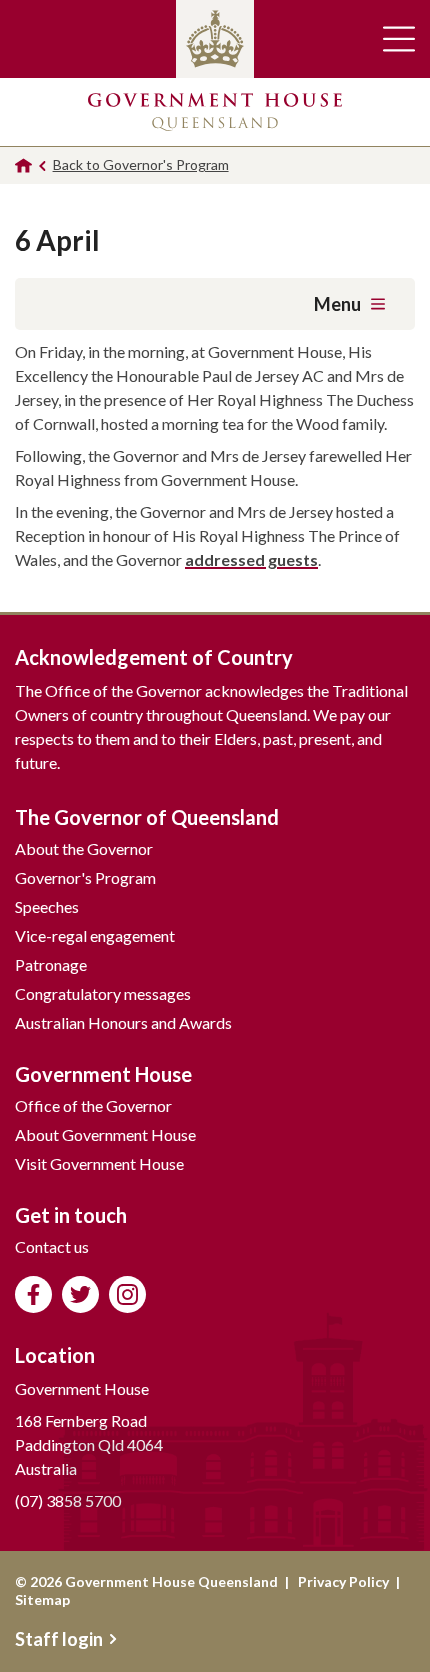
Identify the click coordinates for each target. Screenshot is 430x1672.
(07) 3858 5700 (68, 1500)
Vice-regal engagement (95, 935)
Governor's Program (85, 877)
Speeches (47, 906)
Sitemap (42, 1599)
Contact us (52, 1246)
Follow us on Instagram (127, 1294)
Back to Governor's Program (141, 164)
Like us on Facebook (33, 1294)
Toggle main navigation (399, 39)
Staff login (59, 1639)
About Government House (105, 1134)
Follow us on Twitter (80, 1294)
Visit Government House (99, 1163)
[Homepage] (23, 165)
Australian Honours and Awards (123, 1022)
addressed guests (251, 559)
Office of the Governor (93, 1105)
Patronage (51, 964)
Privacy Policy (343, 1581)
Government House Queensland (215, 112)
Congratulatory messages (103, 993)
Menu (337, 304)
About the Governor (84, 848)
